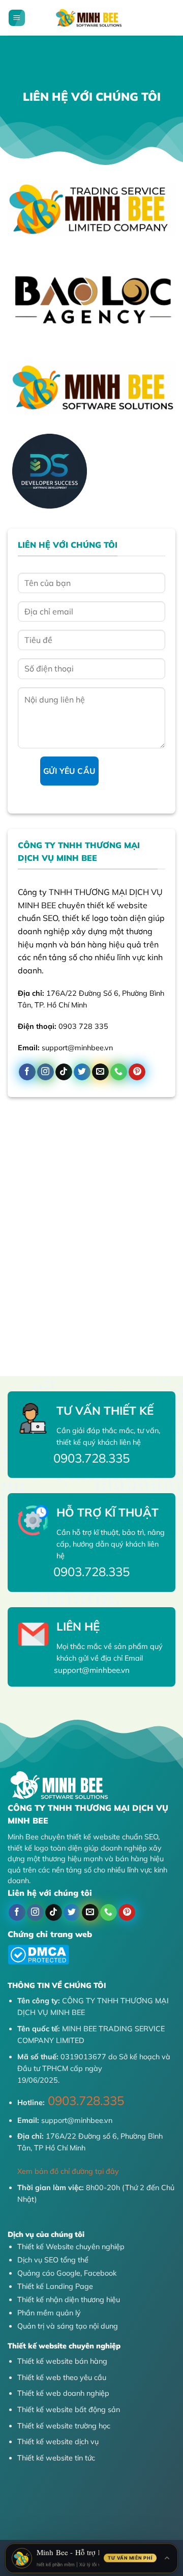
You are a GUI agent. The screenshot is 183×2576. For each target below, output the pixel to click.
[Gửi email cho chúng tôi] (100, 1072)
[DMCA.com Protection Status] (38, 1954)
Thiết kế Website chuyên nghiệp (71, 2247)
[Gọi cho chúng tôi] (119, 1072)
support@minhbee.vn (76, 2120)
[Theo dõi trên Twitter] (82, 1072)
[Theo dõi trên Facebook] (27, 1072)
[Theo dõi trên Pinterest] (137, 1072)
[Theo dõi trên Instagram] (45, 1072)
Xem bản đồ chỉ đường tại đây (68, 2171)
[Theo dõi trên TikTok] (64, 1072)
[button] (17, 18)
